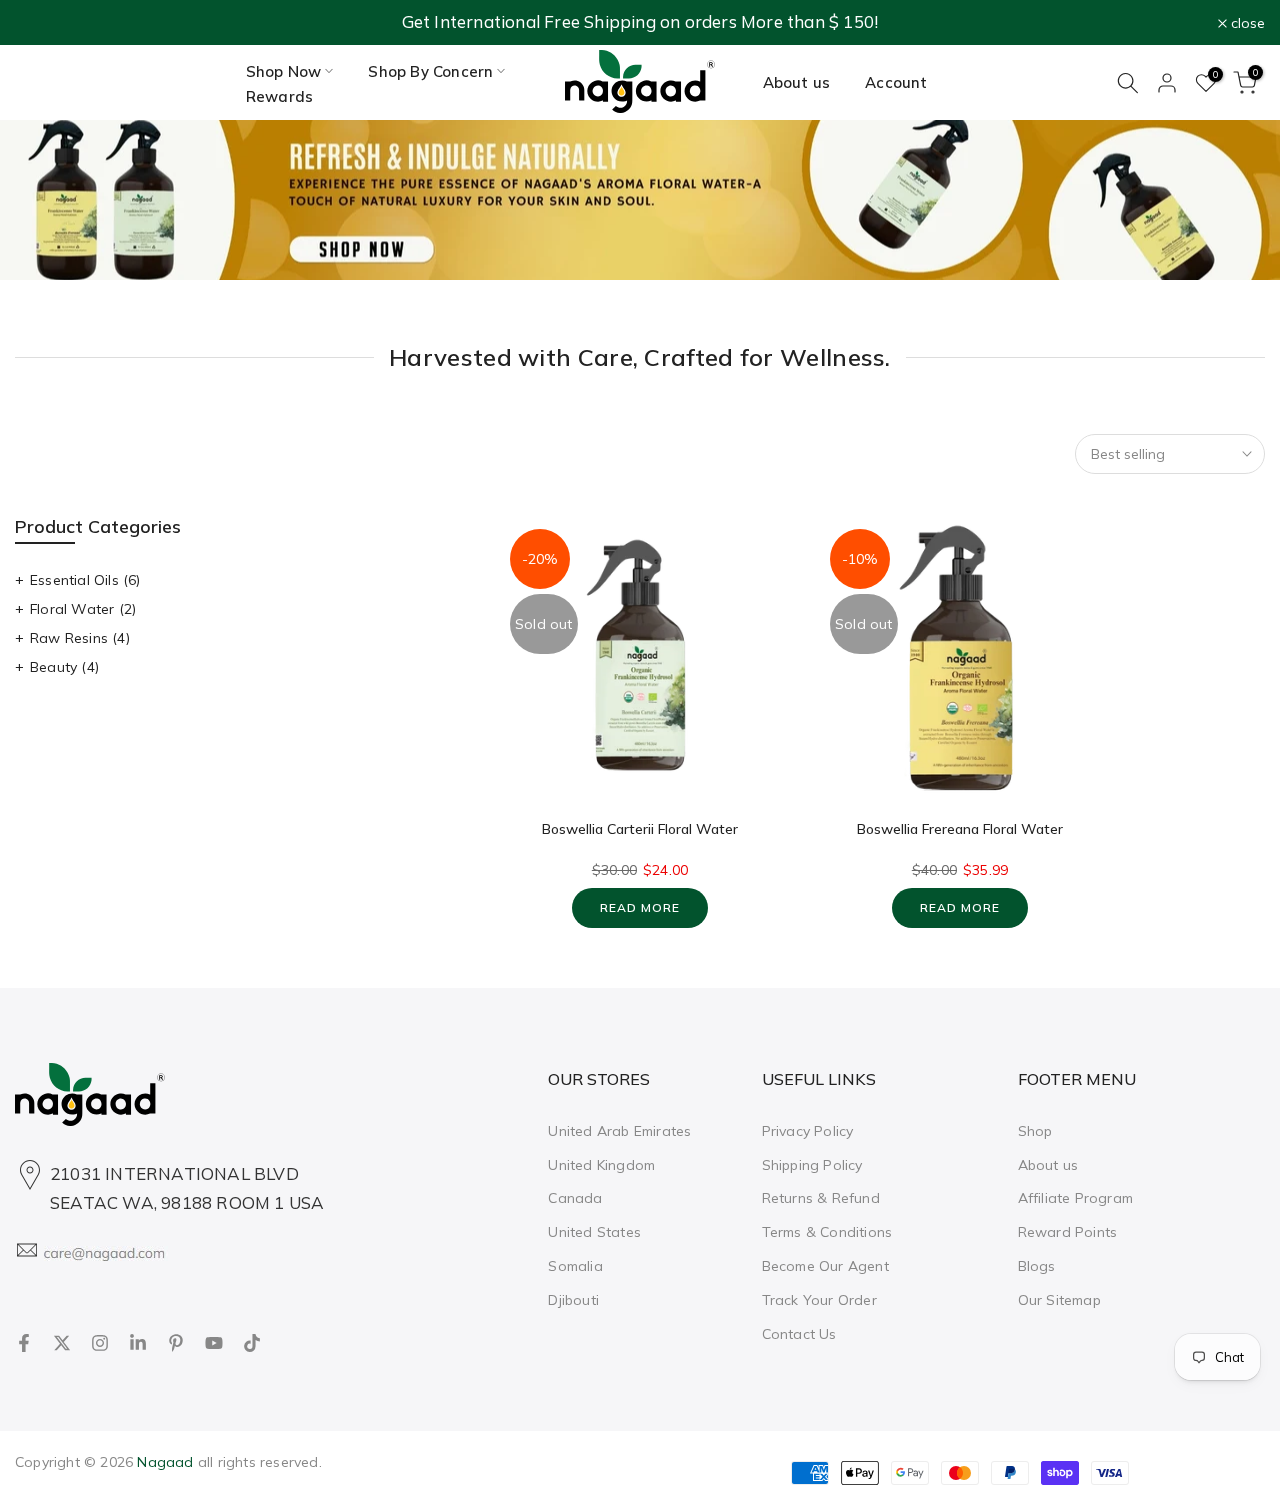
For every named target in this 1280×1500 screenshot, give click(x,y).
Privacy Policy (808, 1131)
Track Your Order (819, 1300)
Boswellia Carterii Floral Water (640, 829)
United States (594, 1232)
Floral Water (83, 609)
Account (896, 82)
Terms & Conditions (827, 1232)
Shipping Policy (812, 1165)
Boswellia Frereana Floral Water (960, 829)
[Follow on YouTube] (214, 1343)
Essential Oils (85, 580)
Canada (575, 1198)
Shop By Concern (430, 71)
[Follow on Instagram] (100, 1343)
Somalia (575, 1266)
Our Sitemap (1059, 1300)
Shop (1035, 1131)
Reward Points (1068, 1232)
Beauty (64, 667)
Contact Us (799, 1334)
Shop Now (284, 71)
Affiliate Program (1075, 1198)
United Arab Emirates (619, 1131)
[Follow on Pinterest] (176, 1343)
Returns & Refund (821, 1198)
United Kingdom (601, 1165)
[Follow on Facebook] (24, 1343)
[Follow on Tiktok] (252, 1343)
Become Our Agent (825, 1266)
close (43, 23)
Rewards (279, 96)
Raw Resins (80, 638)
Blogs (1037, 1266)
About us (797, 82)
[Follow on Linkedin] (138, 1343)
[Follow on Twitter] (62, 1343)
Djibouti (573, 1300)
